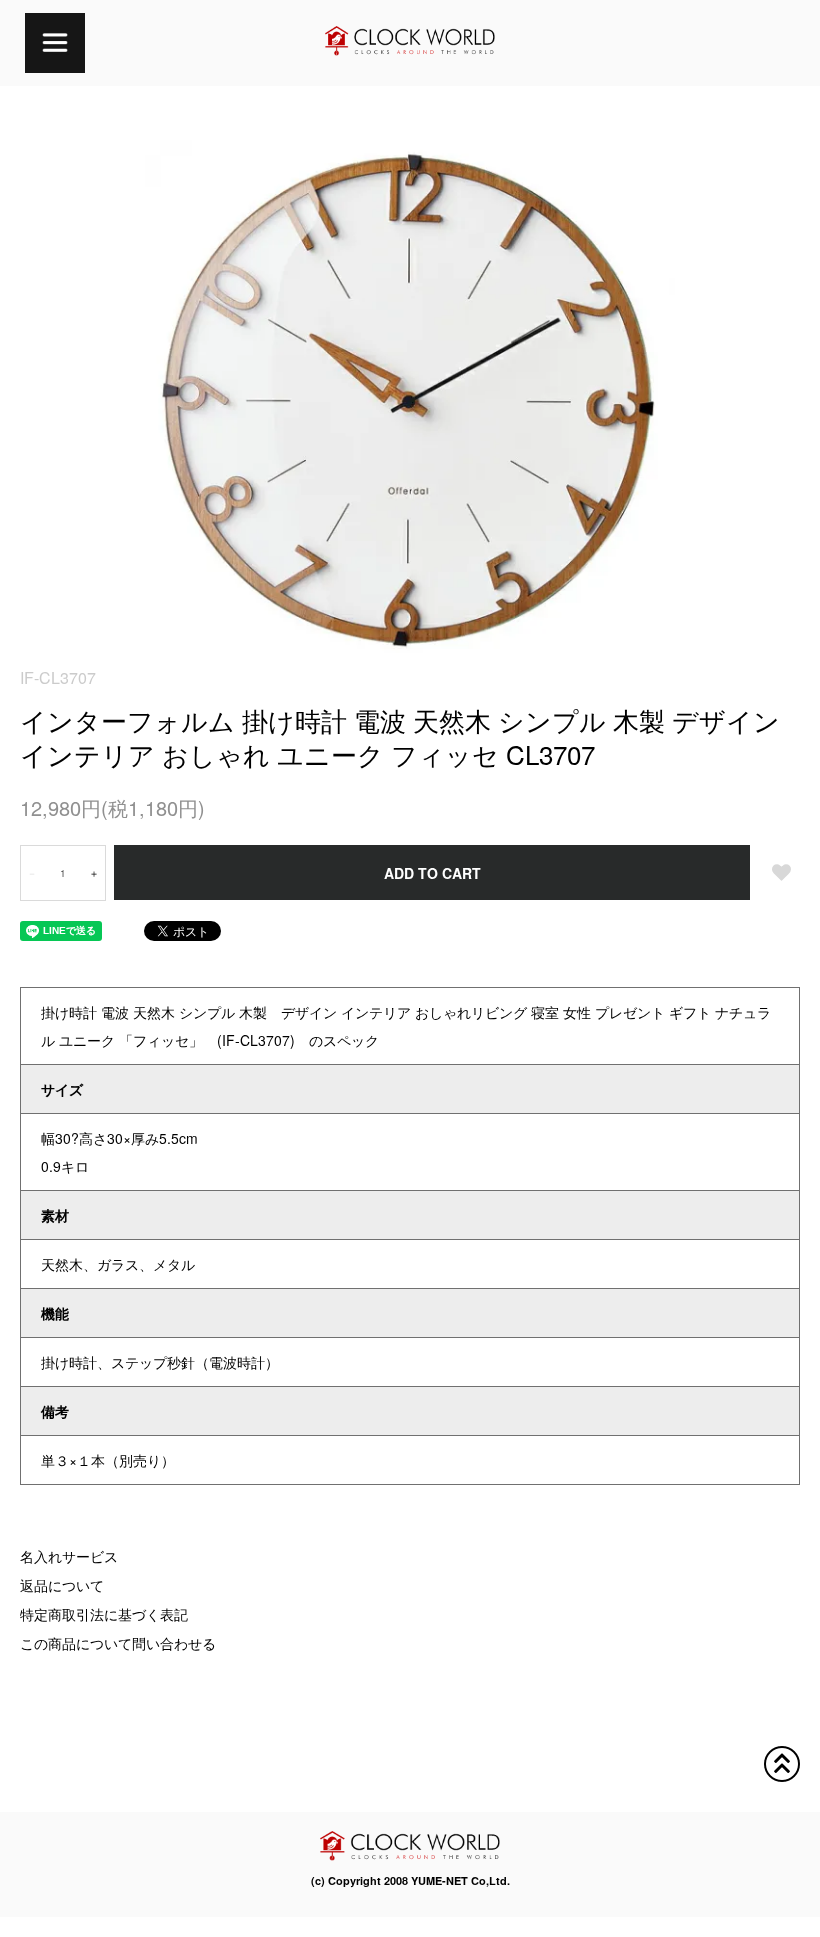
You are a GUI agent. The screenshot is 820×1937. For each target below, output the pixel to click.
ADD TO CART (432, 873)
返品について (62, 1585)
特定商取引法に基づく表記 (104, 1614)
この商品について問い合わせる (118, 1643)
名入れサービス (69, 1556)
